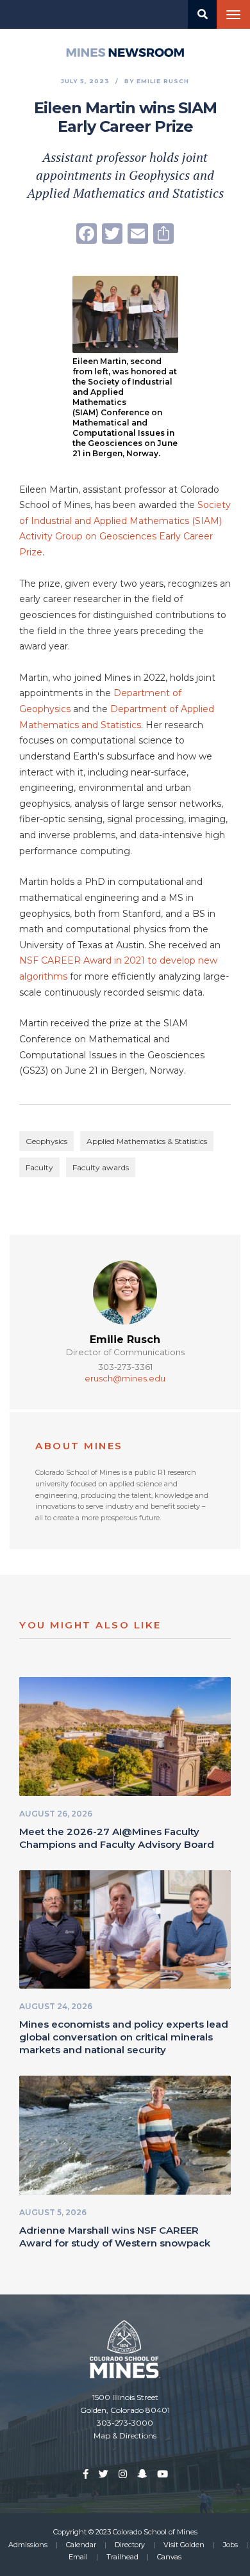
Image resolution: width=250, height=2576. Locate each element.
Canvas (169, 2557)
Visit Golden (184, 2545)
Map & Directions (125, 2436)
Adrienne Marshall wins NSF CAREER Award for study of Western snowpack (115, 2237)
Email (78, 2557)
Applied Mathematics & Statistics (147, 1141)
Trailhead (122, 2557)
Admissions (28, 2545)
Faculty (39, 1167)
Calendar (81, 2545)
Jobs (230, 2545)
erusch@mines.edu (125, 1378)
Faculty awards (101, 1167)
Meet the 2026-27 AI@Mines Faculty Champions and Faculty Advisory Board (117, 1838)
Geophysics (46, 1141)
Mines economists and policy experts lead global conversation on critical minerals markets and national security (124, 2037)
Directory (130, 2545)
